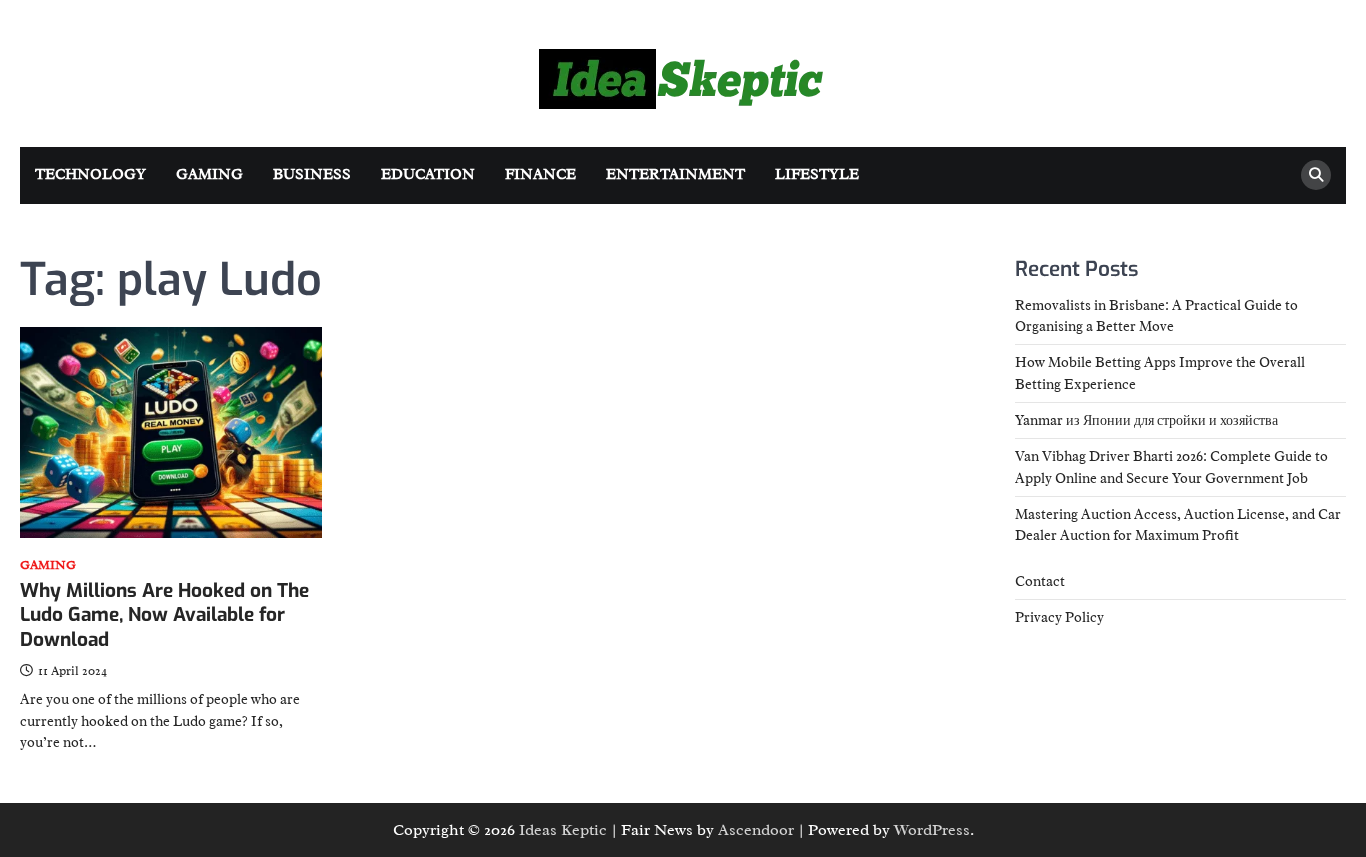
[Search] (1316, 175)
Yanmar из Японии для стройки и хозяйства (1146, 420)
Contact (1040, 581)
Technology (90, 174)
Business (312, 174)
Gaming (209, 174)
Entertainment (675, 174)
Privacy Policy (1059, 617)
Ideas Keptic (563, 830)
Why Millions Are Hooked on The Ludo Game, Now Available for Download (164, 615)
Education (428, 174)
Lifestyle (817, 174)
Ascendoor (756, 830)
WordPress (932, 830)
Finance (540, 174)
